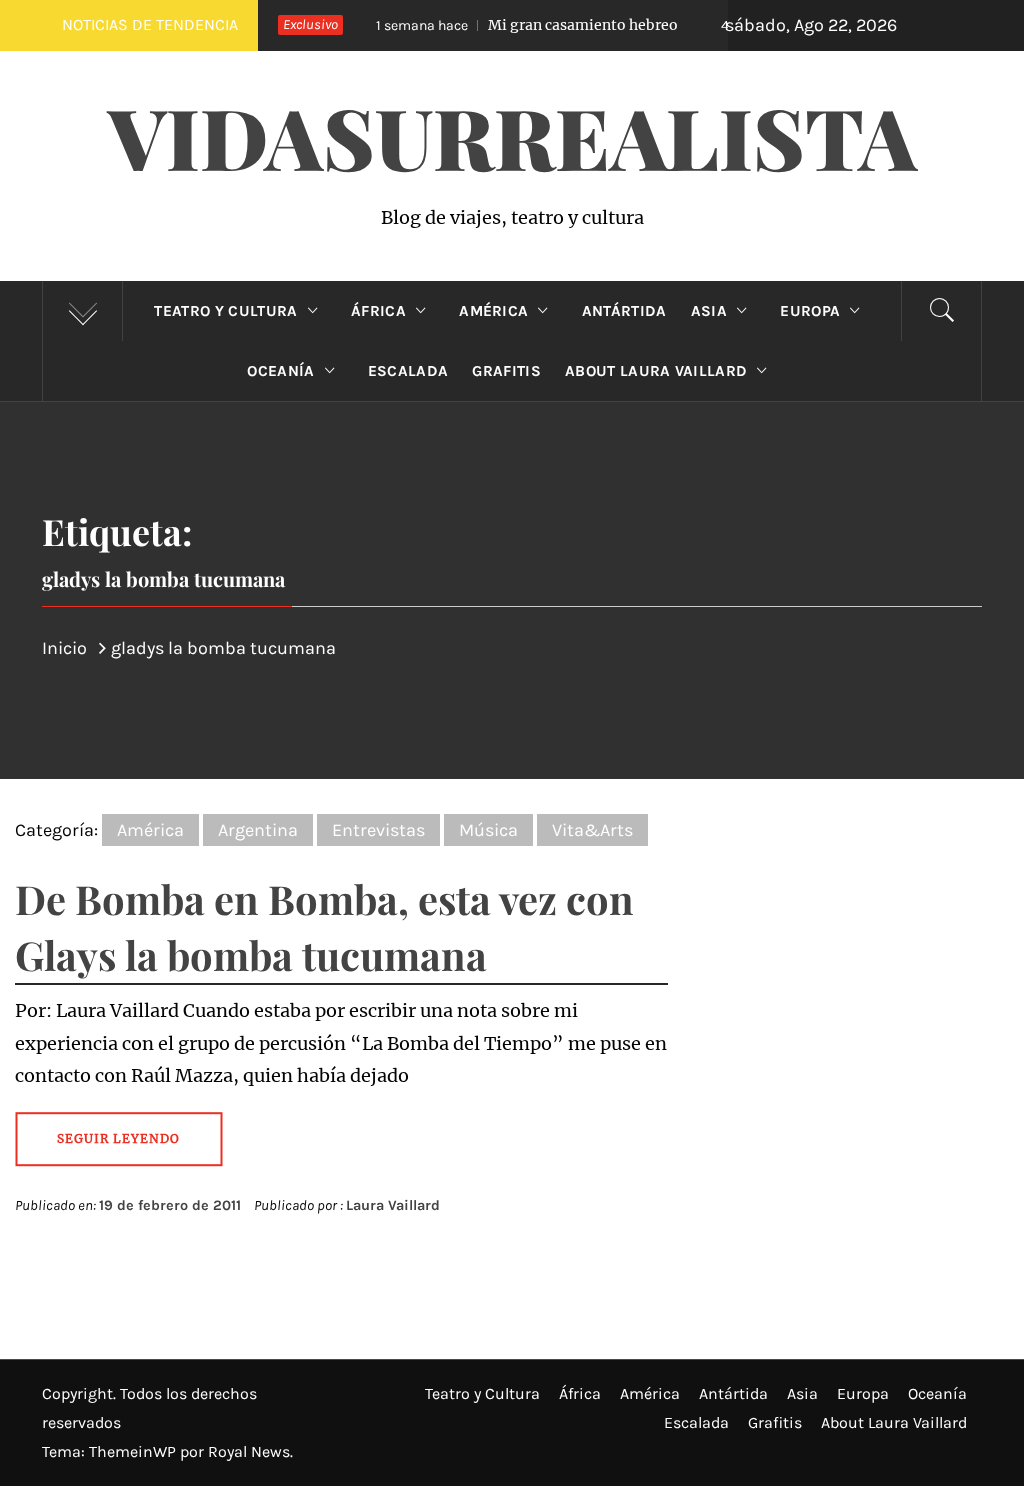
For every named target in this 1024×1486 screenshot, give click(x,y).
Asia (709, 311)
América (493, 311)
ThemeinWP (134, 1451)
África (378, 311)
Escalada (408, 371)
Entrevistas (378, 830)
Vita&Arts (592, 830)
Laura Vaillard (393, 1205)
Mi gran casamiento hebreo (511, 25)
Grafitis (506, 371)
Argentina (258, 830)
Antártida (624, 311)
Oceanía (280, 371)
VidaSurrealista (512, 136)
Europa (810, 311)
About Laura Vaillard (656, 371)
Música (488, 830)
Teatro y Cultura (225, 311)
